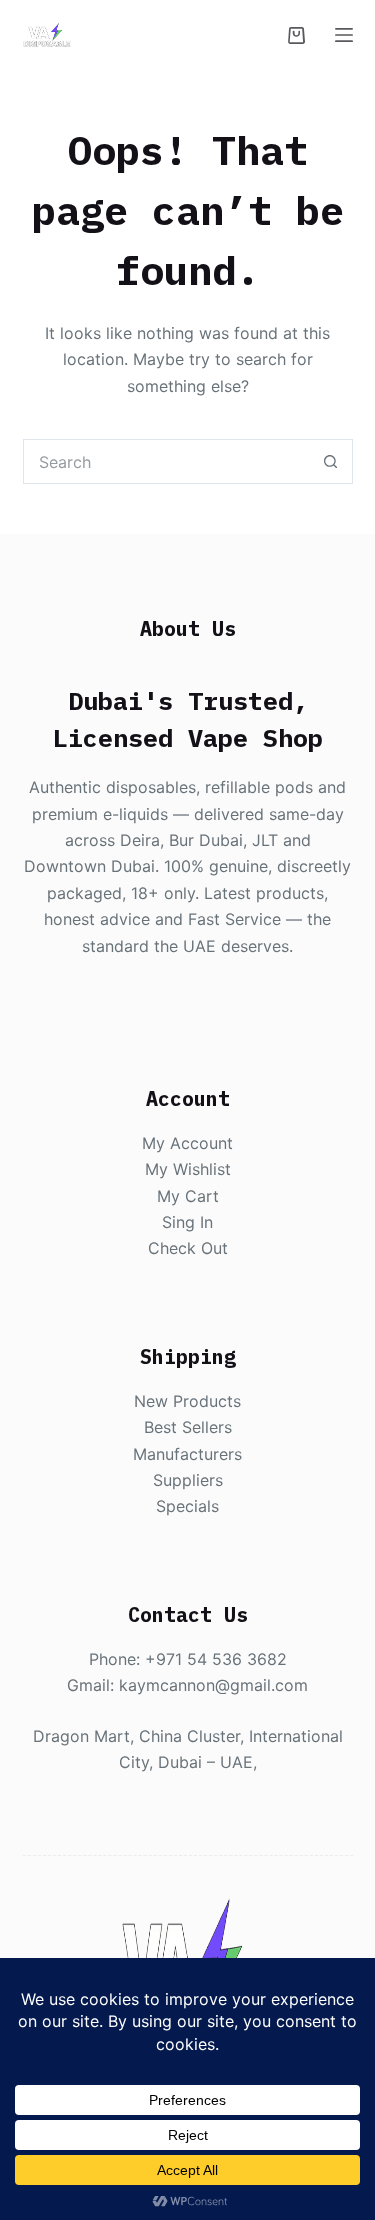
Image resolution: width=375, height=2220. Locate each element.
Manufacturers (187, 1454)
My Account (187, 1143)
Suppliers (188, 1480)
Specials (187, 1506)
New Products (187, 1401)
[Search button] (330, 461)
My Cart (188, 1196)
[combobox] (166, 461)
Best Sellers (188, 1427)
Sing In (187, 1222)
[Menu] (344, 35)
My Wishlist (188, 1169)
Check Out (188, 1248)
